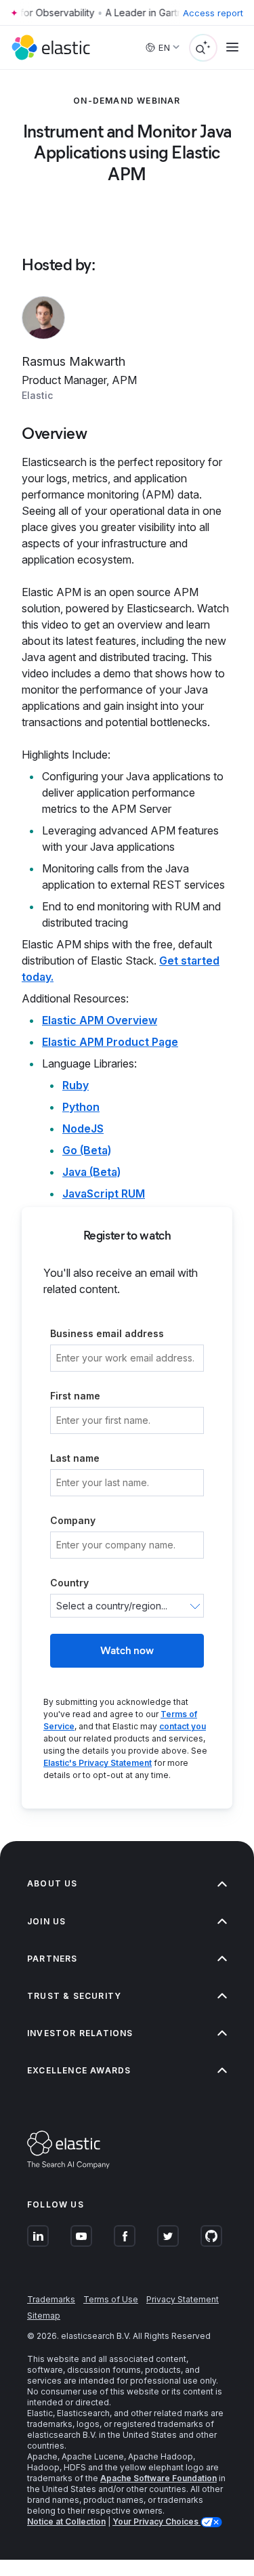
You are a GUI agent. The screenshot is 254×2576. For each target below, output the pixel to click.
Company (73, 1520)
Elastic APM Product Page (110, 1042)
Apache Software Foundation (158, 2478)
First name (75, 1396)
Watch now (127, 1650)
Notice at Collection (66, 2521)
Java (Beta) (91, 1172)
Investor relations (80, 2033)
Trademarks (51, 2299)
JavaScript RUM (104, 1194)
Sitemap (44, 2316)
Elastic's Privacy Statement (98, 1763)
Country (69, 1583)
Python (81, 1107)
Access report (213, 13)
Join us (46, 1921)
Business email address (107, 1333)
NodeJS (83, 1128)
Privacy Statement (183, 2299)
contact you (183, 1726)
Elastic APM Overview (100, 1020)
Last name (75, 1458)
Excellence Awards (79, 2070)
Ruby (76, 1085)
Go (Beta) (87, 1150)
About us (52, 1883)
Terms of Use (111, 2299)
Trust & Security (74, 1996)
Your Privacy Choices (156, 2521)
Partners (52, 1959)
